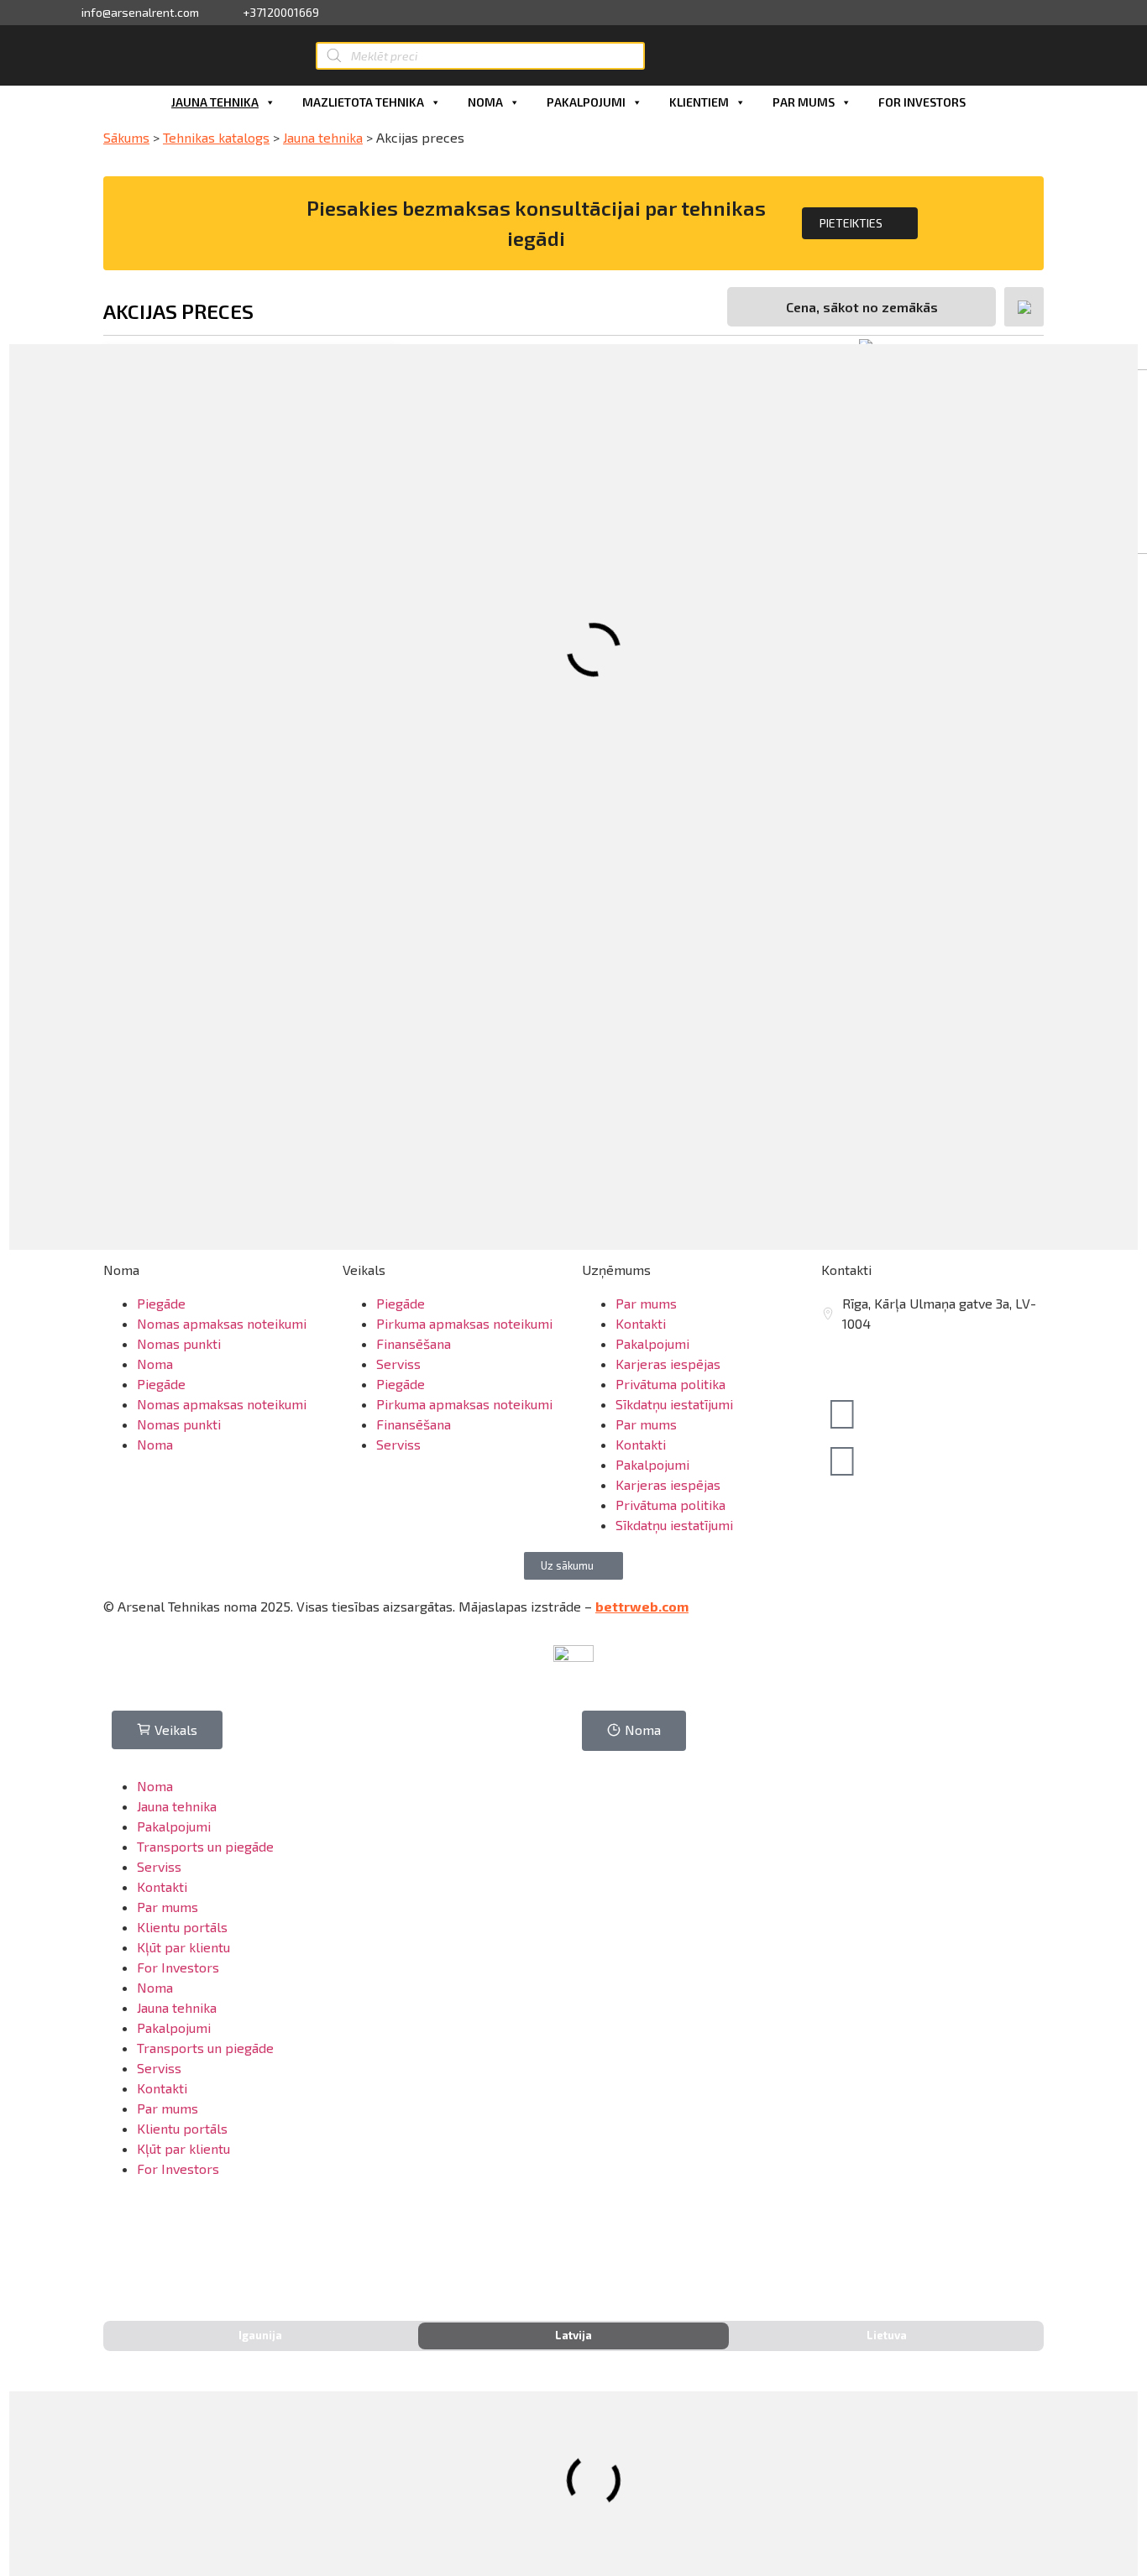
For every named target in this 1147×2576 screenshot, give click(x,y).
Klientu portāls (182, 1927)
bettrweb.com (642, 1606)
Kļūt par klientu (183, 1947)
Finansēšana (414, 1343)
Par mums (804, 102)
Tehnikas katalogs (216, 137)
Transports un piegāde (205, 1846)
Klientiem (699, 102)
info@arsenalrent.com (140, 13)
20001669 (871, 1364)
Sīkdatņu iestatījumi (674, 1404)
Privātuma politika (670, 1384)
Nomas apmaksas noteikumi (222, 1323)
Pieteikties (851, 223)
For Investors (922, 102)
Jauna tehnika (215, 102)
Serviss (398, 1364)
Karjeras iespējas (668, 1364)
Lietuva (887, 2335)
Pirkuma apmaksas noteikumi (464, 1323)
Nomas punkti (179, 1343)
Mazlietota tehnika (363, 102)
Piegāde (161, 1303)
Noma (485, 102)
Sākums (126, 137)
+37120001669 (281, 13)
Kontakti (641, 1323)
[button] (573, 1566)
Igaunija (260, 2335)
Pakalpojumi (586, 102)
